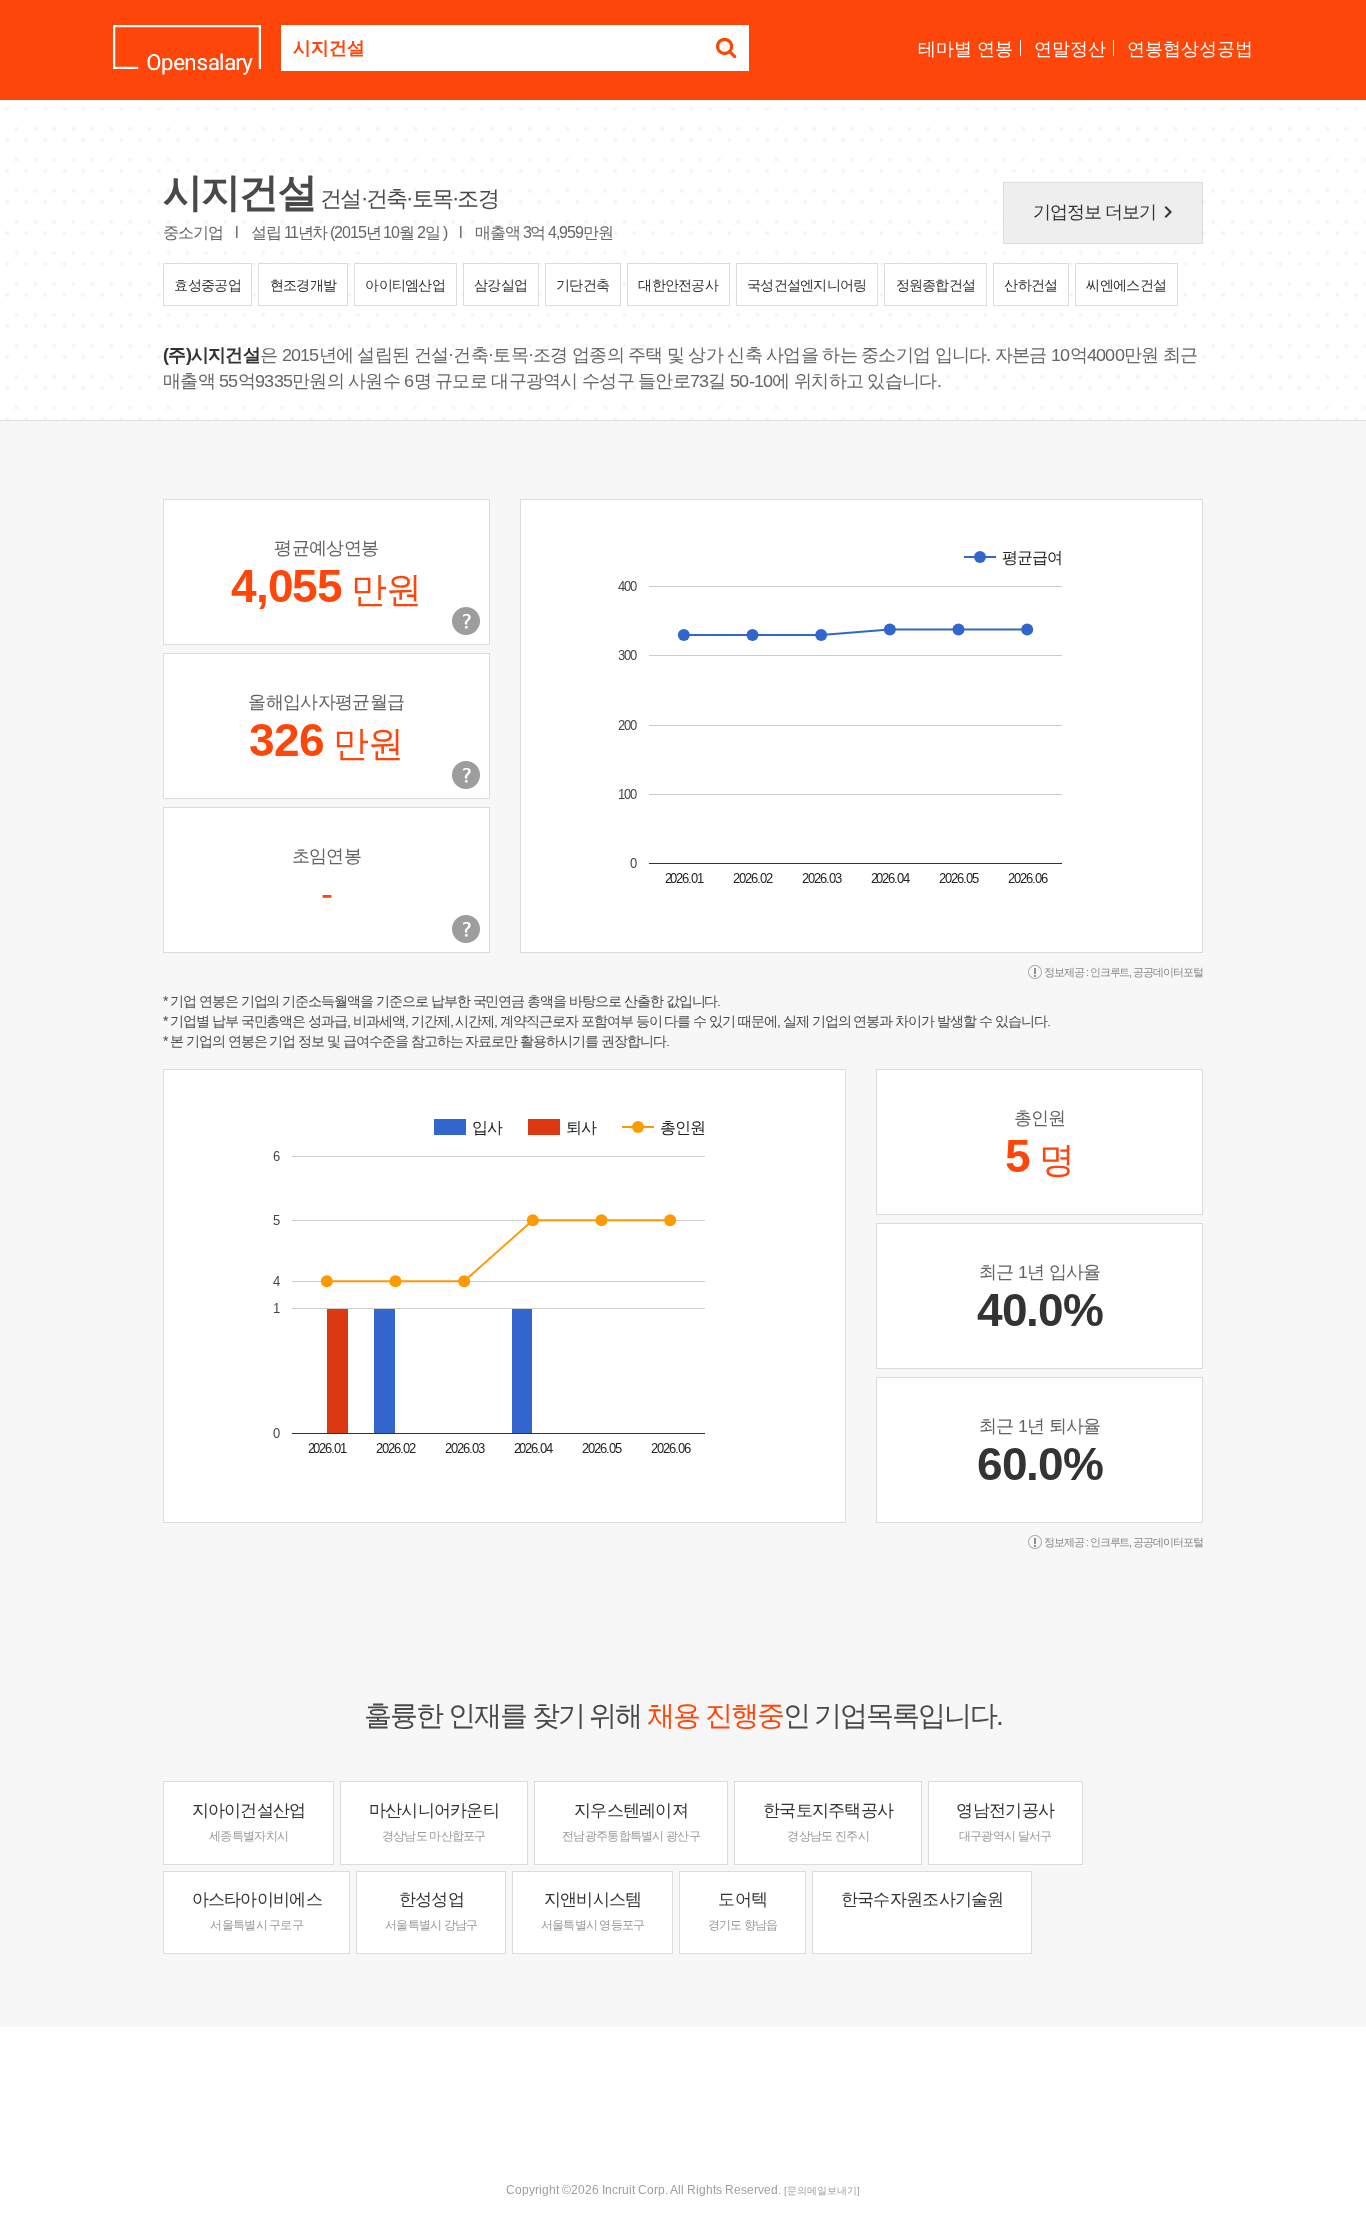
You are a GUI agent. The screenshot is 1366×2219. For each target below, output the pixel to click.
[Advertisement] (683, 2092)
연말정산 (1070, 49)
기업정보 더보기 (1107, 212)
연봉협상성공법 (1190, 49)
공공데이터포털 (1168, 972)
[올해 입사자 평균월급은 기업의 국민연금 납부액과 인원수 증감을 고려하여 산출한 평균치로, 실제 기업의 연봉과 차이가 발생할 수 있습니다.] (466, 775)
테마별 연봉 (965, 49)
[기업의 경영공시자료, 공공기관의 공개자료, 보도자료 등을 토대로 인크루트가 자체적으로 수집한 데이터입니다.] (466, 929)
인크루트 (1110, 972)
